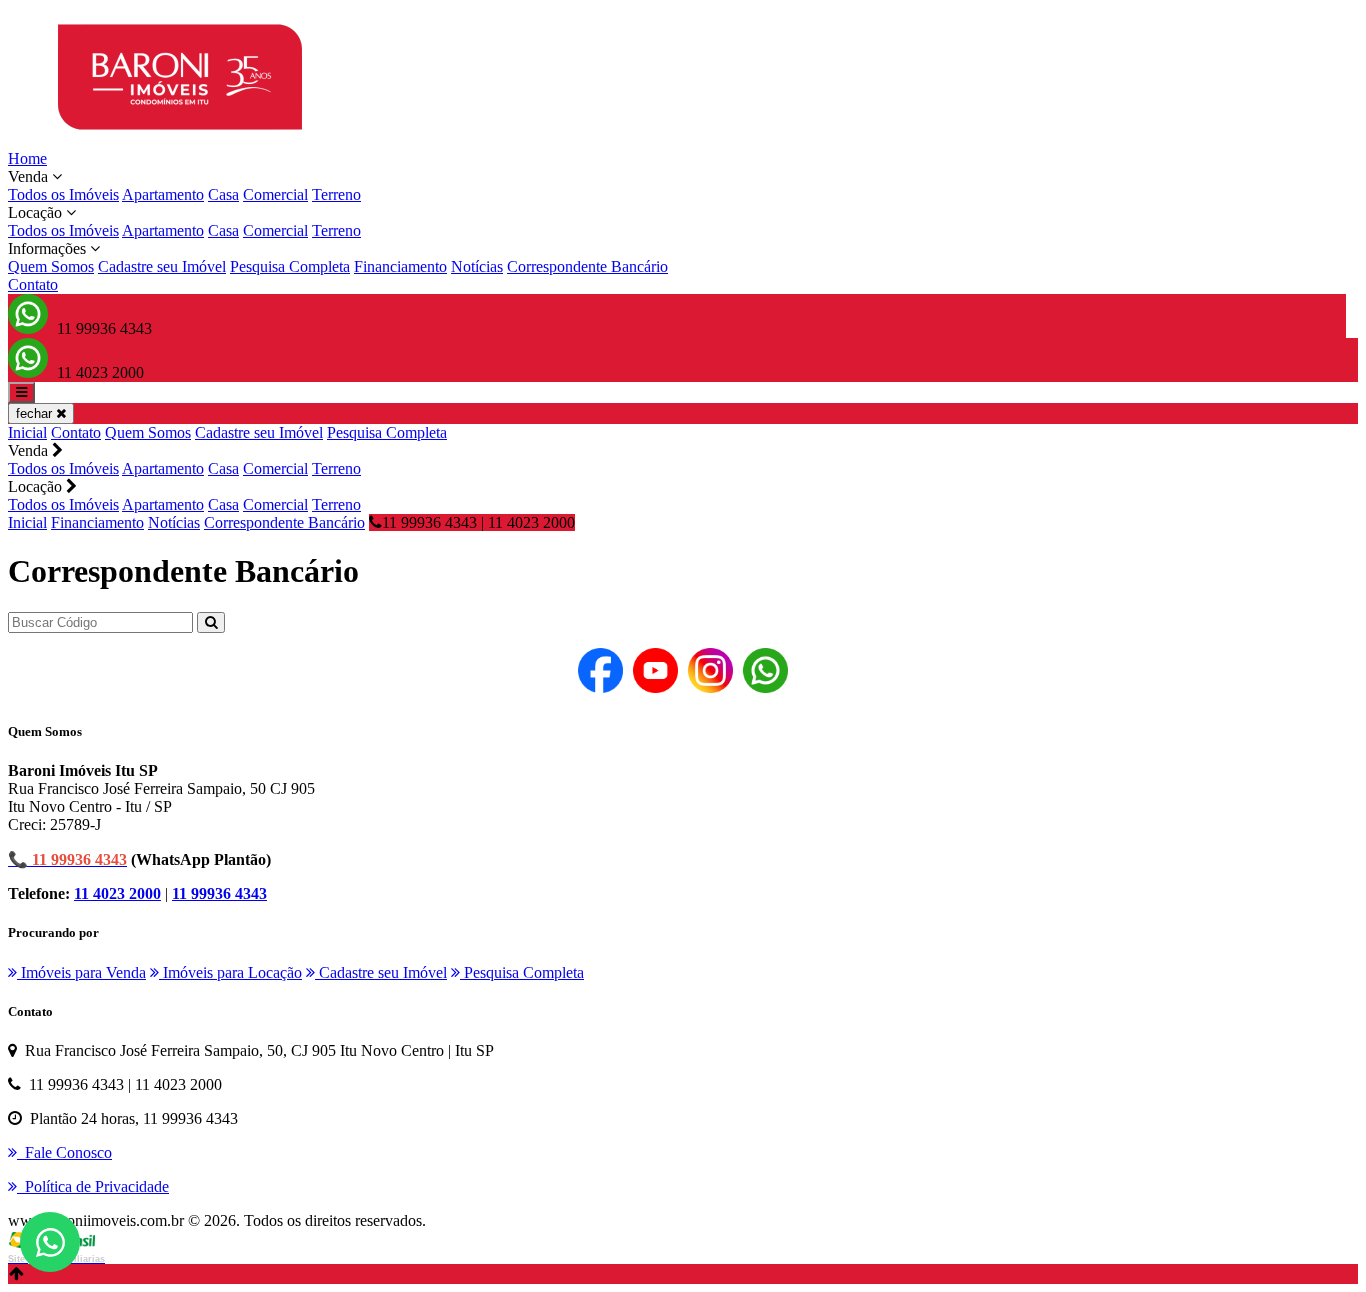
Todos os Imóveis (63, 194)
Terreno (336, 194)
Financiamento (400, 266)
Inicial (27, 432)
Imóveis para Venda (81, 972)
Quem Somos (51, 266)
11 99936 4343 (219, 893)
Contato (33, 284)
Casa (223, 194)
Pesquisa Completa (290, 266)
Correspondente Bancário (587, 266)
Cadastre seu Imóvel (162, 266)
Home (27, 158)
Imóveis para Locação (230, 972)
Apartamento (163, 194)
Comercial (275, 194)
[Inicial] (180, 140)
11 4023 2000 (117, 893)
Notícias (477, 266)
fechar (36, 413)
